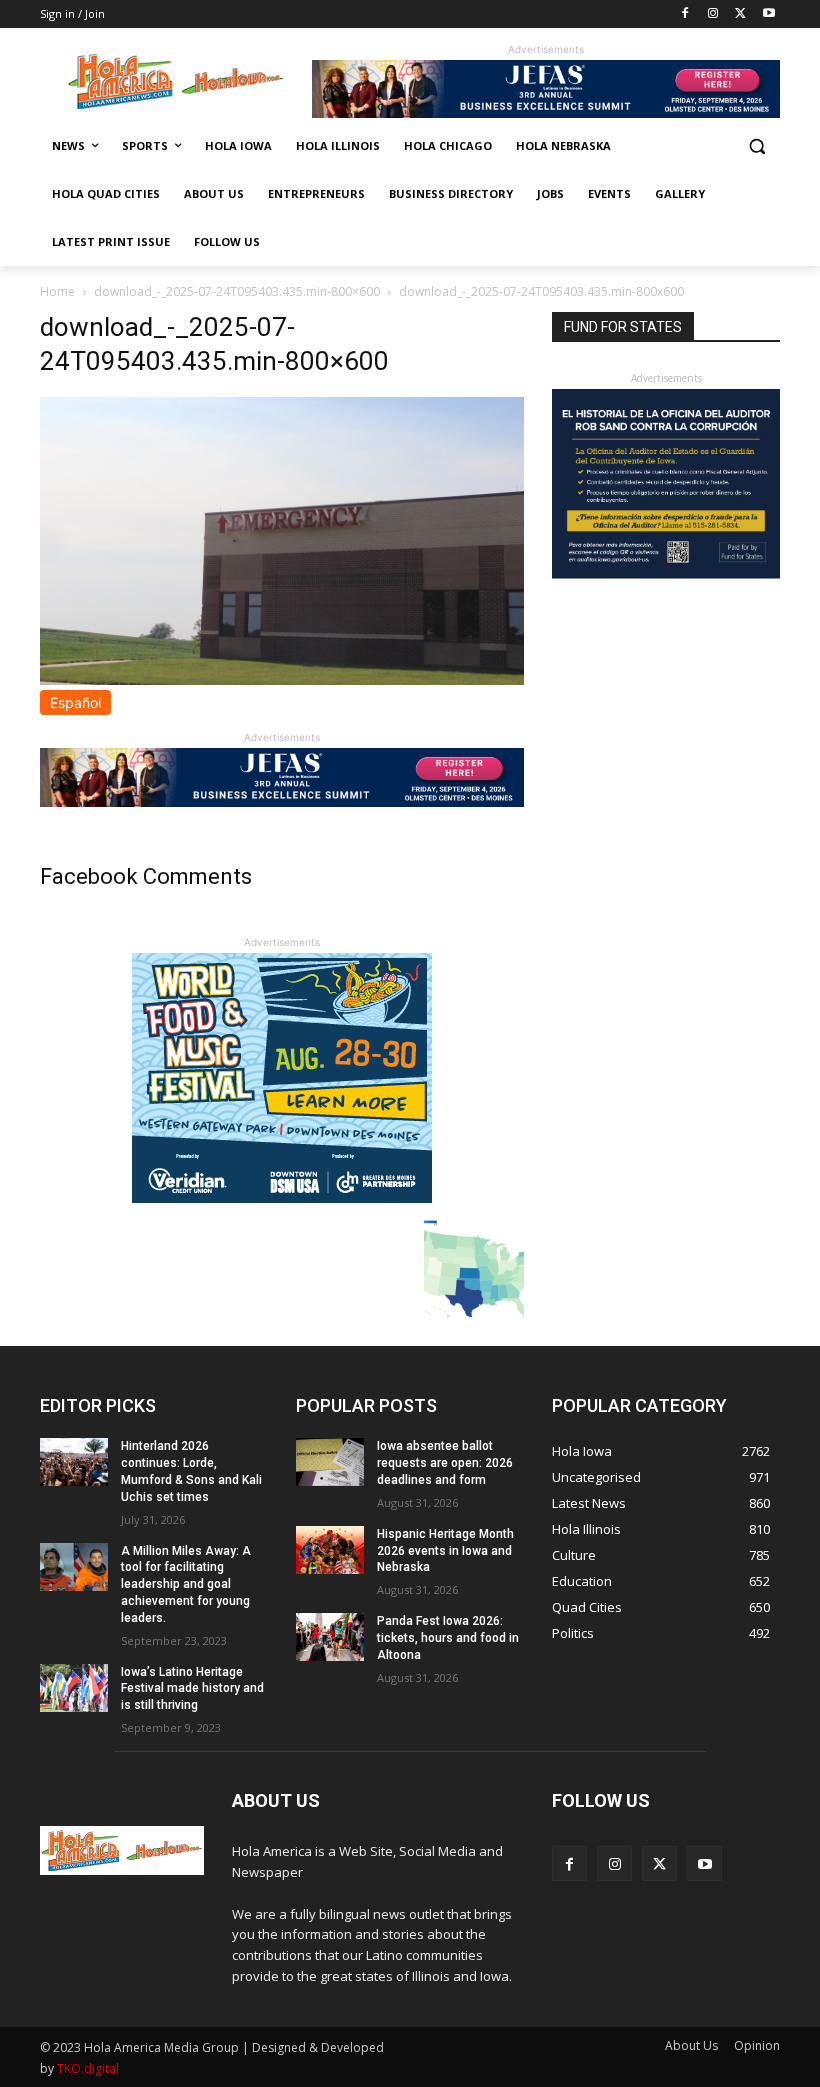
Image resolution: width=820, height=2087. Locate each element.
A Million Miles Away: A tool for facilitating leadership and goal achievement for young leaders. (186, 1584)
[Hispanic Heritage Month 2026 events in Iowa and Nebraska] (330, 1550)
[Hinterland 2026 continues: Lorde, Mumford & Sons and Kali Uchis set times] (74, 1462)
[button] (756, 146)
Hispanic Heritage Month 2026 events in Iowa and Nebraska (445, 1551)
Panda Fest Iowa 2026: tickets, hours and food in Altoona (448, 1638)
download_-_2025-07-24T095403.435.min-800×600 (237, 291)
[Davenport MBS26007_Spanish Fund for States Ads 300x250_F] (666, 573)
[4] (546, 112)
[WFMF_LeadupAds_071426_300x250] (282, 1197)
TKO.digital (88, 2068)
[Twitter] (740, 14)
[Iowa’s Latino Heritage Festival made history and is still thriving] (74, 1688)
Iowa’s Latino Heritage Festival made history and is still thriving (192, 1689)
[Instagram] (713, 14)
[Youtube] (768, 14)
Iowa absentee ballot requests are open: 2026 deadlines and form (445, 1463)
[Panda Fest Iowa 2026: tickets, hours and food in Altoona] (330, 1637)
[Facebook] (685, 14)
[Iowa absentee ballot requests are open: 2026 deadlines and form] (330, 1462)
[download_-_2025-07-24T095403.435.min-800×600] (282, 679)
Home (57, 291)
